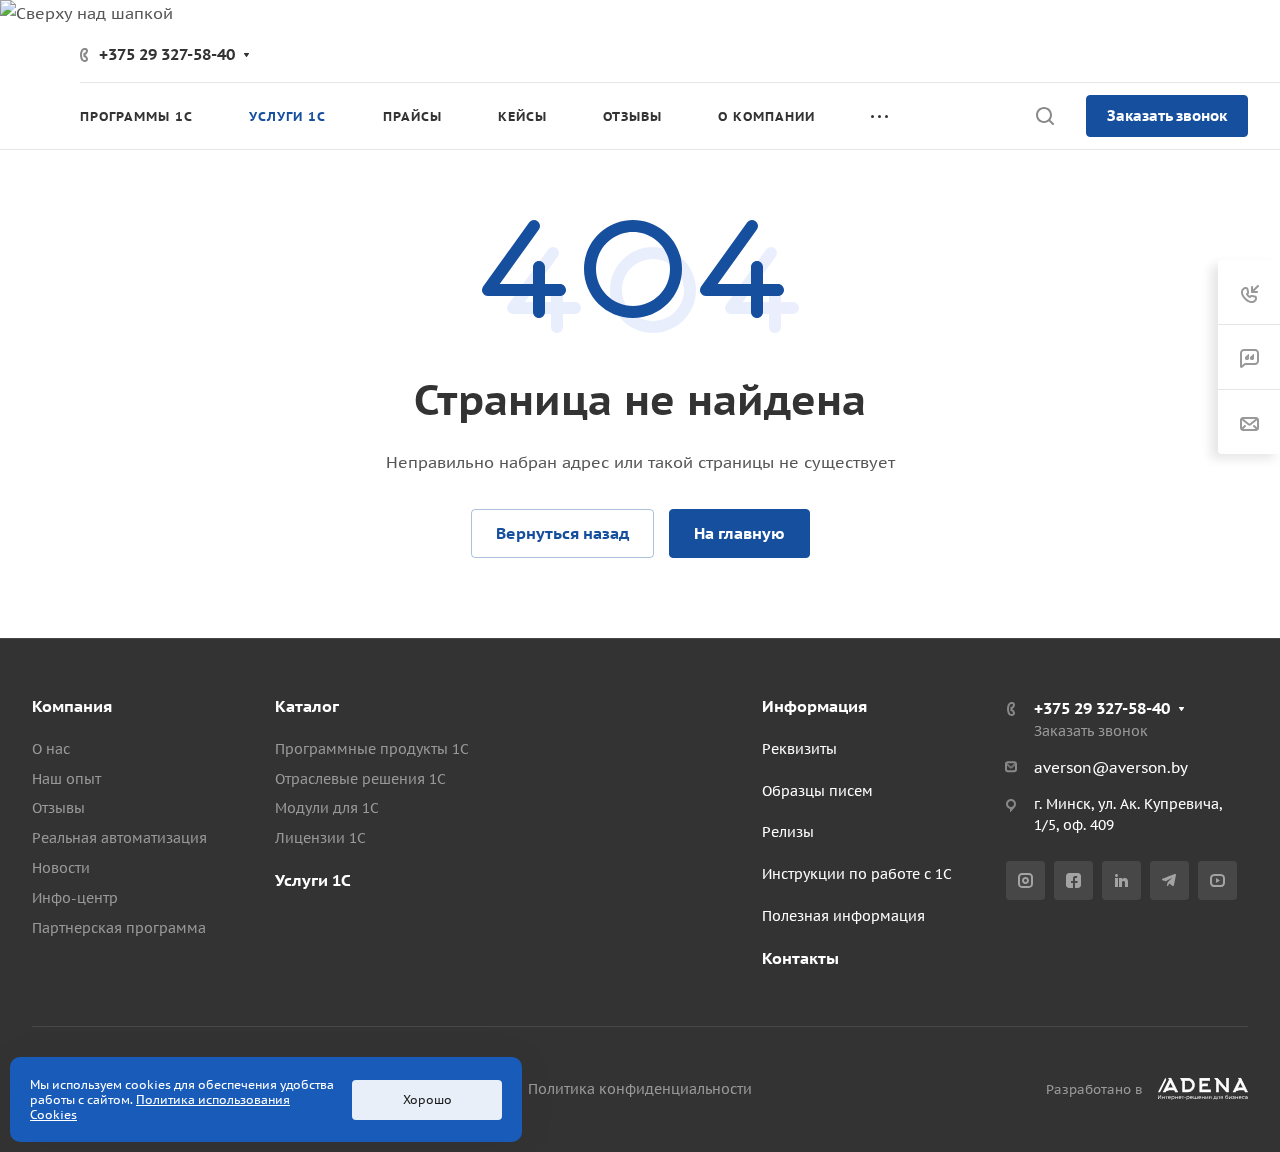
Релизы (788, 832)
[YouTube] (1217, 880)
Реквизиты (799, 749)
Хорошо (427, 1099)
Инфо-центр (75, 898)
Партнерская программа (119, 928)
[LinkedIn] (1121, 880)
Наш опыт (66, 779)
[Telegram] (1169, 880)
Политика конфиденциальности (640, 1089)
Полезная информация (843, 916)
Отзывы (58, 808)
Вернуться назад (562, 533)
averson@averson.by (1111, 767)
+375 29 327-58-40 (167, 54)
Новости (61, 868)
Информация (814, 706)
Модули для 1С (327, 808)
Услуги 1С (313, 880)
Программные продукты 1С (372, 749)
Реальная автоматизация (119, 838)
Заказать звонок (1167, 115)
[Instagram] (1025, 880)
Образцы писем (817, 791)
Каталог (307, 706)
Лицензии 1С (320, 838)
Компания (72, 706)
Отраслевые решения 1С (360, 779)
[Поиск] (1044, 116)
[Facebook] (1073, 880)
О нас (51, 749)
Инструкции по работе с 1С (857, 874)
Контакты (800, 958)
